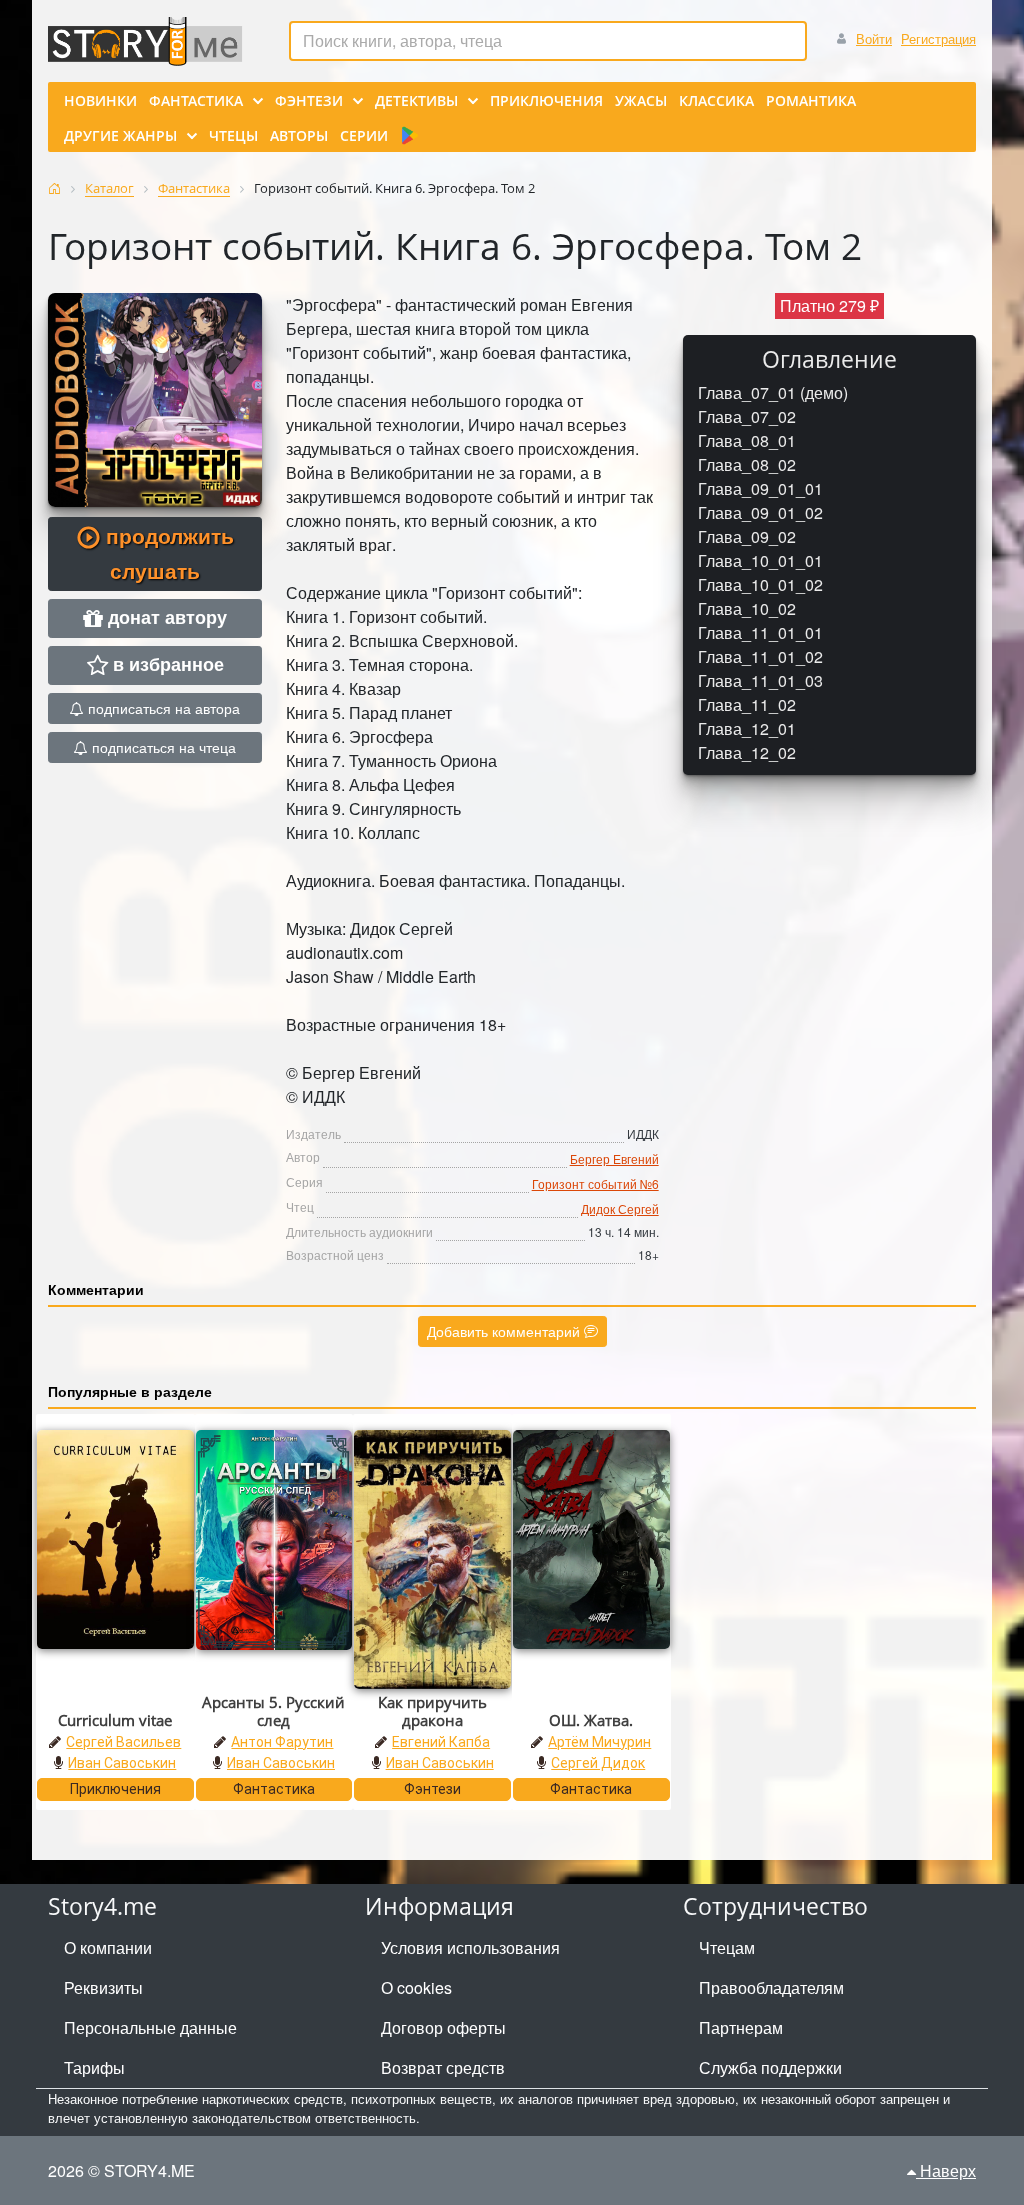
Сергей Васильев (123, 1742)
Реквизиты (103, 1987)
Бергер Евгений (614, 1158)
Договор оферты (443, 2027)
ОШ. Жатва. (591, 1720)
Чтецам (727, 1947)
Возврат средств (443, 2067)
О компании (108, 1947)
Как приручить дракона (432, 1711)
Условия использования (470, 1947)
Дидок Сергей (620, 1208)
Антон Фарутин (282, 1742)
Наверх (946, 2170)
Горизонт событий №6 (595, 1183)
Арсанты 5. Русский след (273, 1711)
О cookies (416, 1987)
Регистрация (938, 38)
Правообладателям (771, 1987)
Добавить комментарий (505, 1331)
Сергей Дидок (598, 1763)
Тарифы (94, 2067)
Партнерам (741, 2027)
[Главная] (54, 188)
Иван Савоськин (122, 1763)
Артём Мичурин (599, 1742)
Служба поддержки (770, 2067)
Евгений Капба (441, 1742)
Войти (874, 38)
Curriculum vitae (115, 1720)
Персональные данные (150, 2027)
